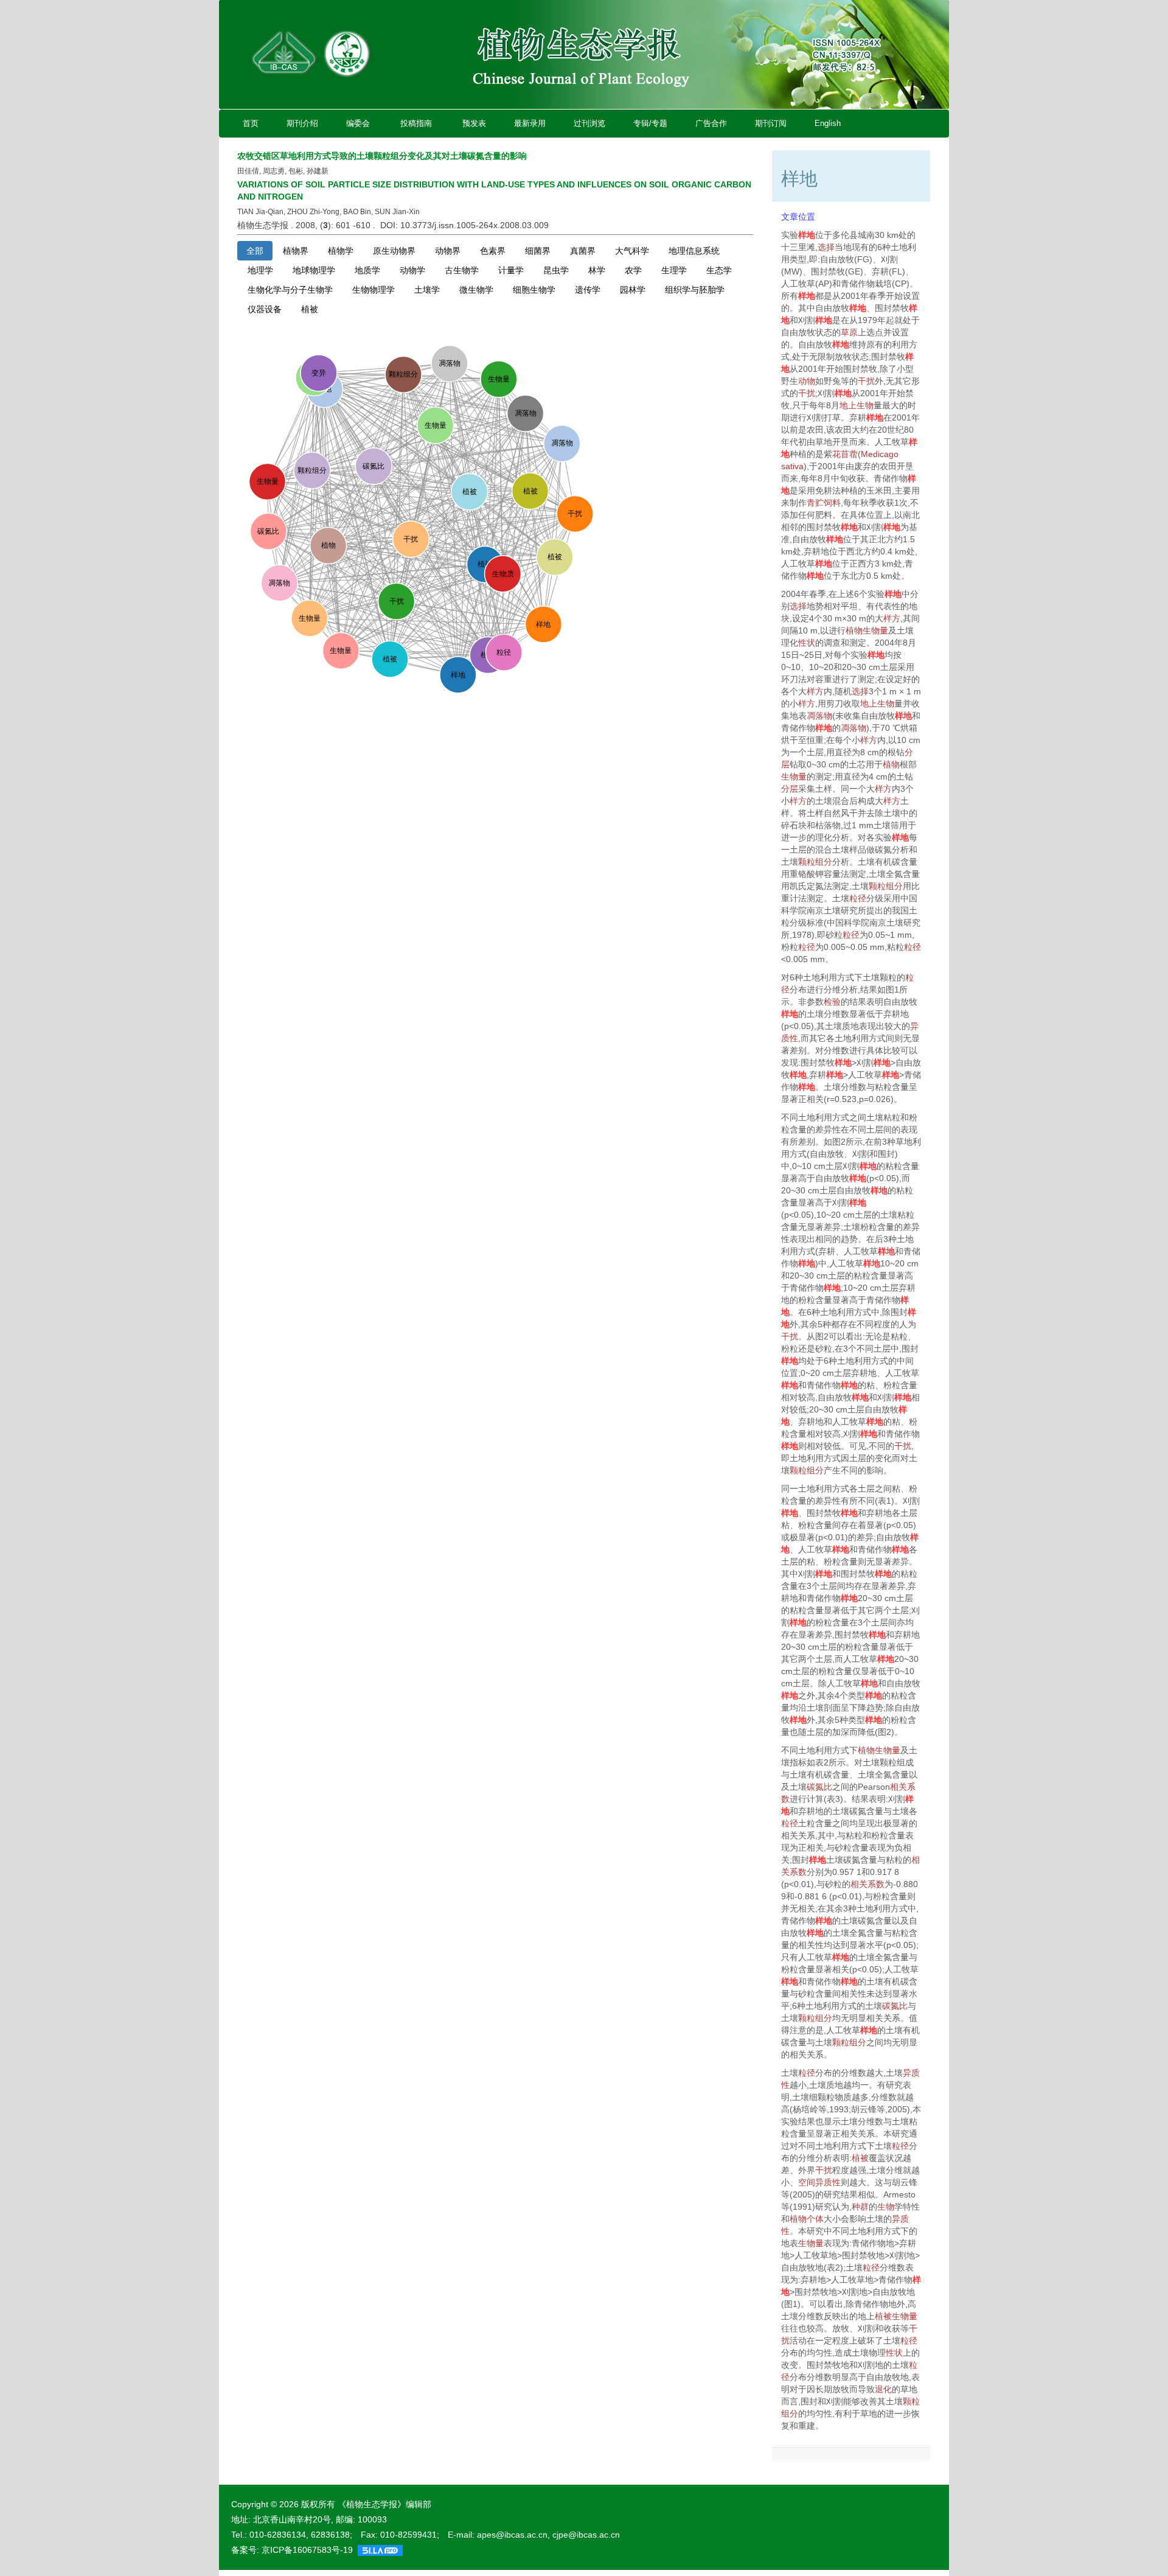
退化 (883, 2389)
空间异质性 (819, 2182)
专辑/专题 (650, 123)
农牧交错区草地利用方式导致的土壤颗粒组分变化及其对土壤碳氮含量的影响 (382, 156)
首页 (251, 123)
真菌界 (583, 251)
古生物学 (462, 270)
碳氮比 (819, 1787)
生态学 (719, 270)
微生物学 (476, 290)
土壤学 (427, 290)
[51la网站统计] (380, 2550)
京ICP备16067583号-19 (307, 2550)
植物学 (341, 251)
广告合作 (711, 123)
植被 (310, 309)
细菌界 (538, 251)
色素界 (493, 251)
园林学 (633, 290)
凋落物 (819, 716)
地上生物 (857, 405)
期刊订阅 (771, 123)
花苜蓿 (845, 454)
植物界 (296, 251)
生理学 (674, 270)
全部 (255, 251)
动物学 (412, 270)
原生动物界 (394, 251)
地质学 (367, 270)
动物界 (448, 251)
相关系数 (867, 1884)
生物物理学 (374, 290)
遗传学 (588, 290)
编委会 (358, 123)
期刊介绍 (302, 123)
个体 (815, 2219)
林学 (597, 270)
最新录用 (530, 123)
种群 (860, 2207)
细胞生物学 (534, 290)
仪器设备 (265, 309)
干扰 (866, 381)
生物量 (875, 630)
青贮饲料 (824, 503)
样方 (892, 618)
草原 (849, 332)
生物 (886, 2207)
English (828, 123)
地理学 (260, 270)
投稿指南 (416, 123)
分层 (790, 789)
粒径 (858, 898)
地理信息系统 (694, 251)
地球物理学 (314, 270)
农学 (633, 270)
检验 (832, 1002)
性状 (807, 643)
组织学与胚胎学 (695, 290)
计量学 (511, 270)
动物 (807, 381)
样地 (807, 235)
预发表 (474, 123)
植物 (854, 630)
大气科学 (632, 251)
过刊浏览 (589, 123)
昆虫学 (556, 270)
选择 (826, 247)
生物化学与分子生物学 (290, 290)
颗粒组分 (815, 862)
